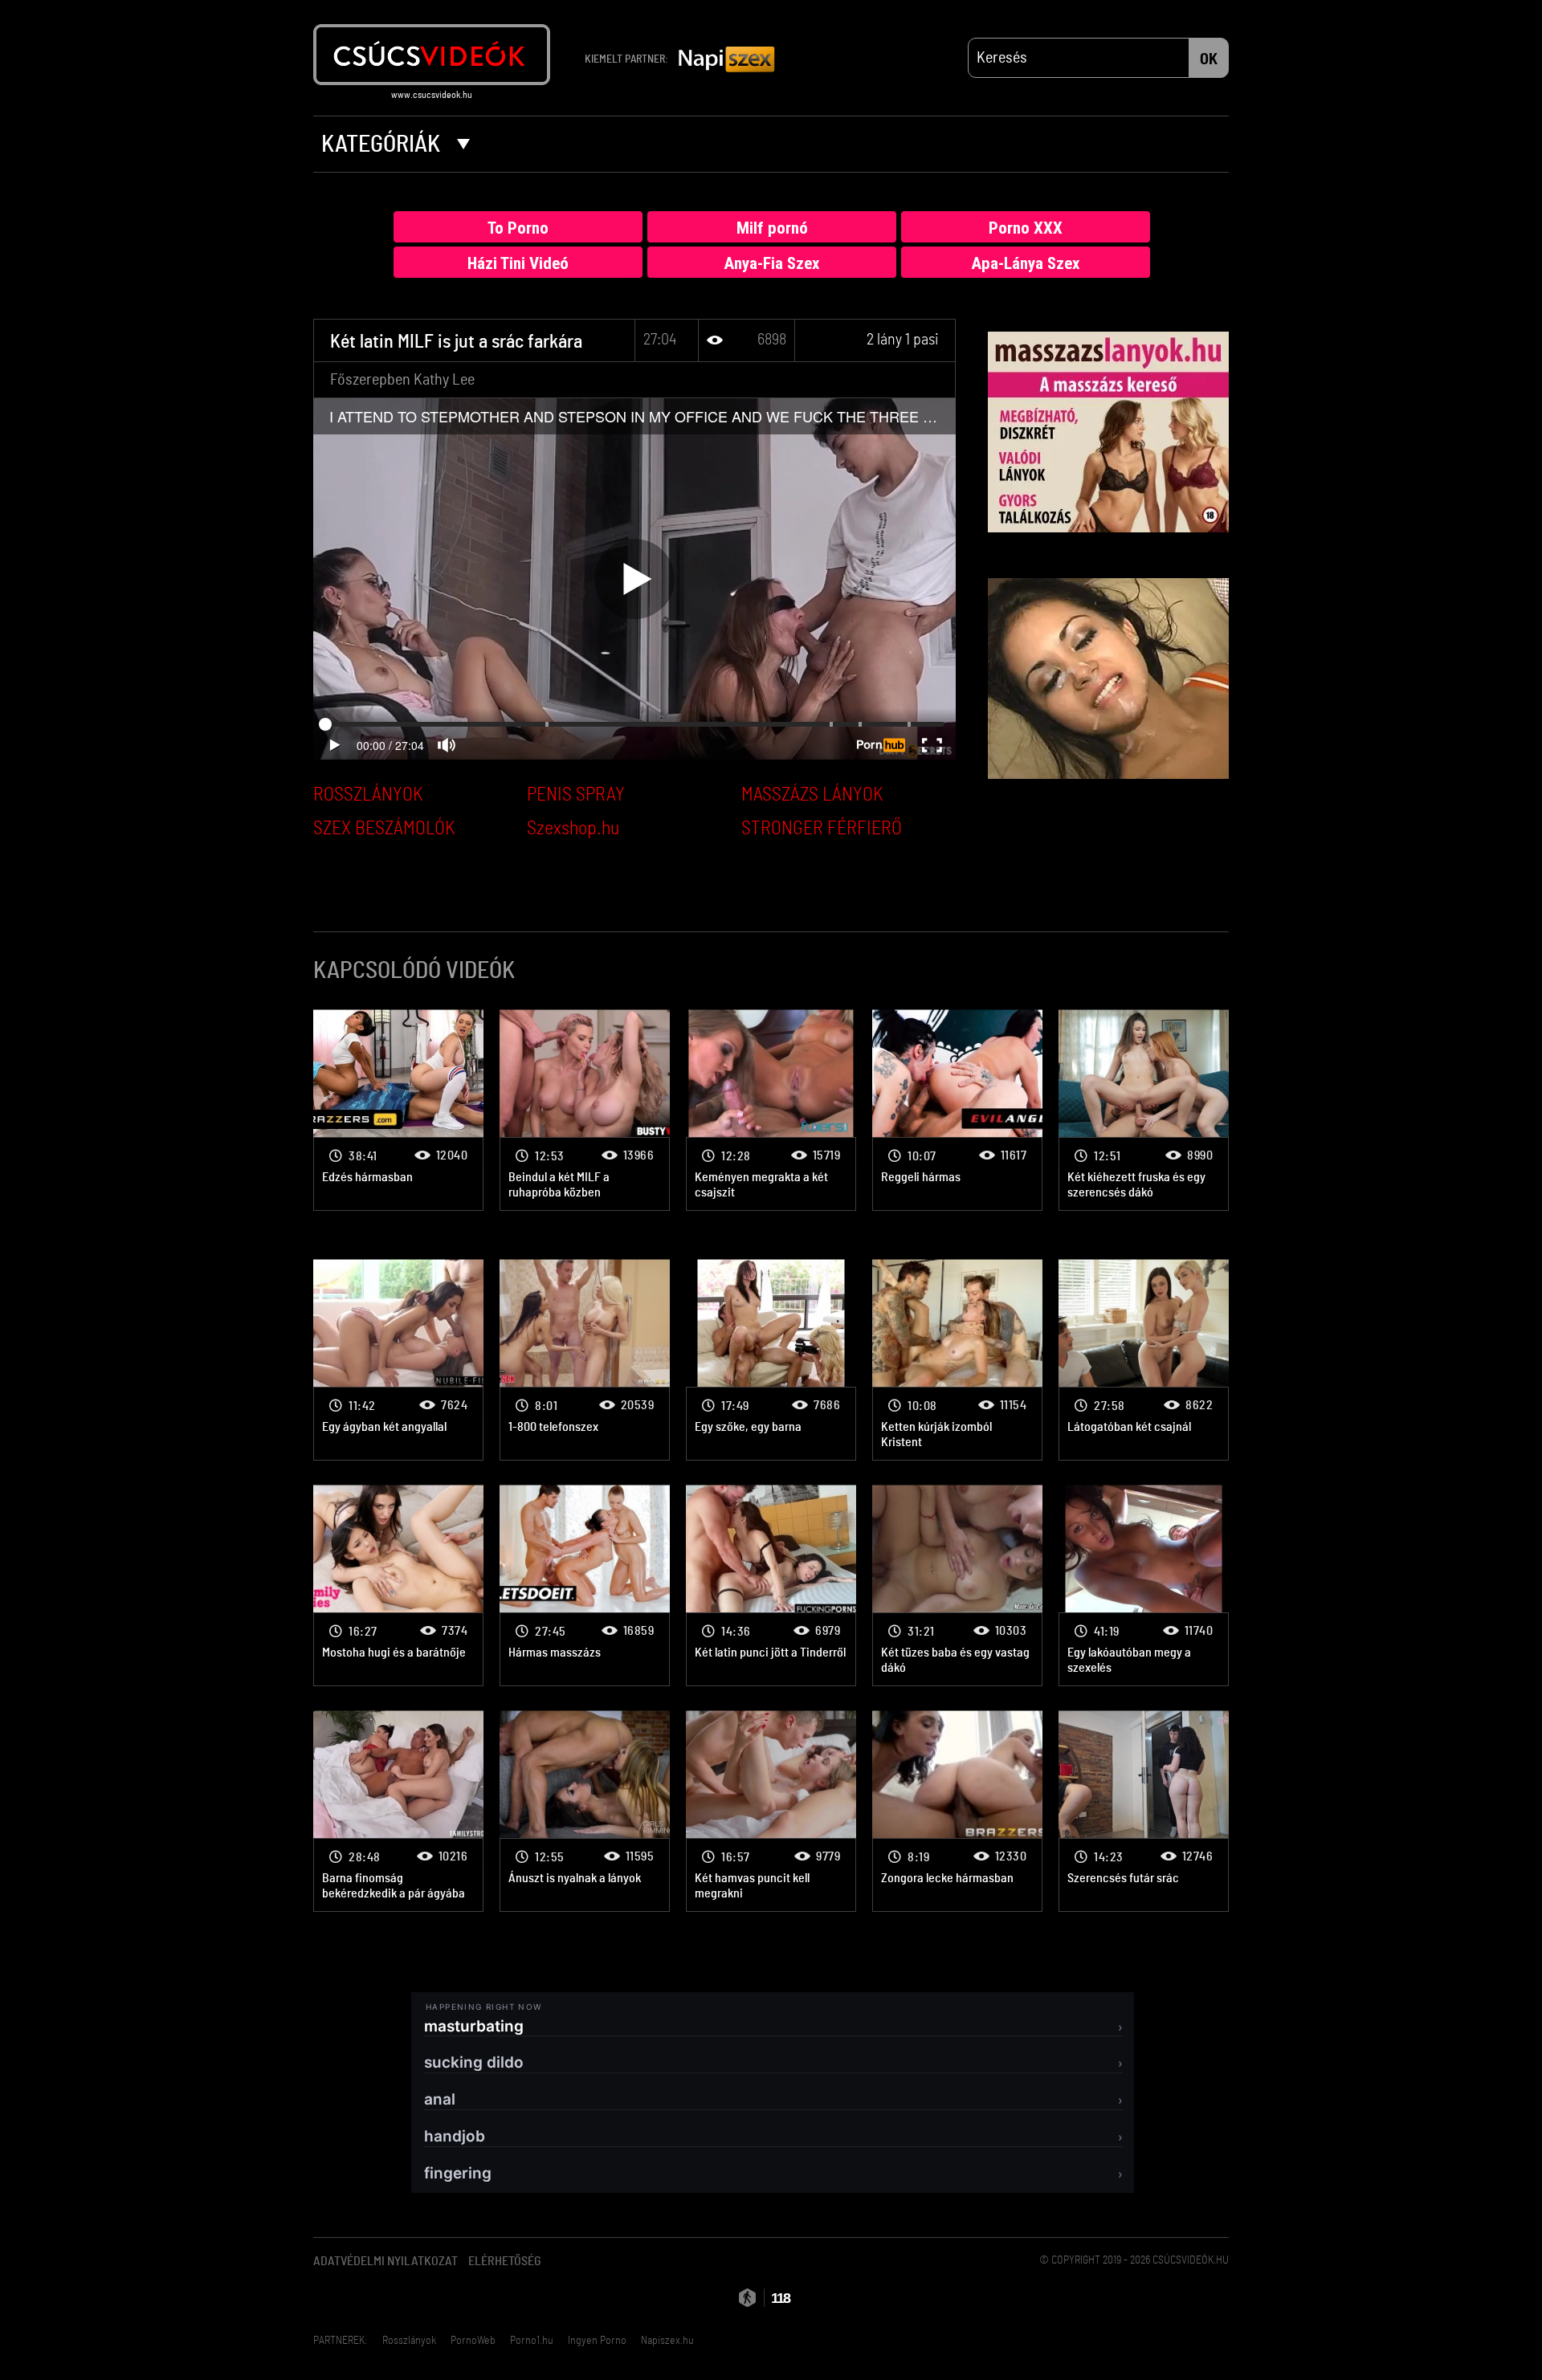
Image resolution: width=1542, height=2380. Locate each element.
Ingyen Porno (597, 2341)
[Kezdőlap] (432, 55)
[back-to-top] (1237, 2332)
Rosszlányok (409, 2341)
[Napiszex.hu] (727, 60)
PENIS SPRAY (576, 795)
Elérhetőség (505, 2261)
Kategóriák (383, 145)
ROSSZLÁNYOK (368, 795)
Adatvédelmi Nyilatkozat (385, 2261)
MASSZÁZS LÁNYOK (812, 795)
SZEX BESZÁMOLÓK (384, 829)
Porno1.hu (532, 2341)
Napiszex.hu (667, 2341)
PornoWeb (473, 2341)
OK (1209, 59)
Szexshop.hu (573, 829)
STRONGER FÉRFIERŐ (822, 829)
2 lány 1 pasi (903, 340)
